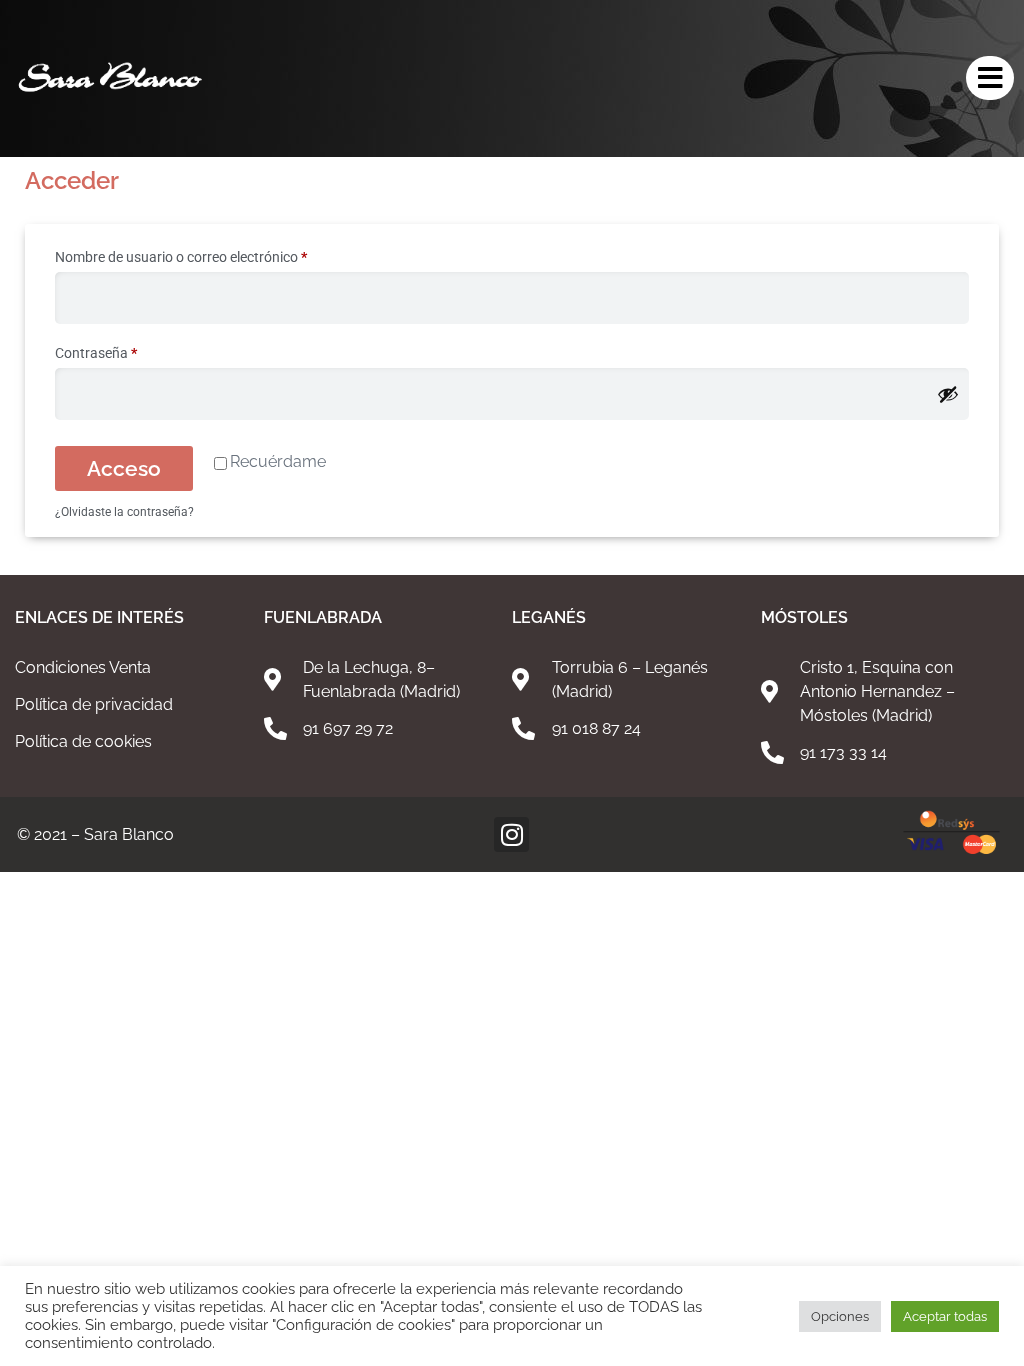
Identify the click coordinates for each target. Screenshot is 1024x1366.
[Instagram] (511, 834)
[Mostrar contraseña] (948, 394)
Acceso (124, 468)
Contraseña (130, 350)
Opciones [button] (840, 1316)
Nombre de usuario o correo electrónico (215, 254)
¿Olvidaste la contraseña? (124, 512)
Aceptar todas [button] (945, 1316)
